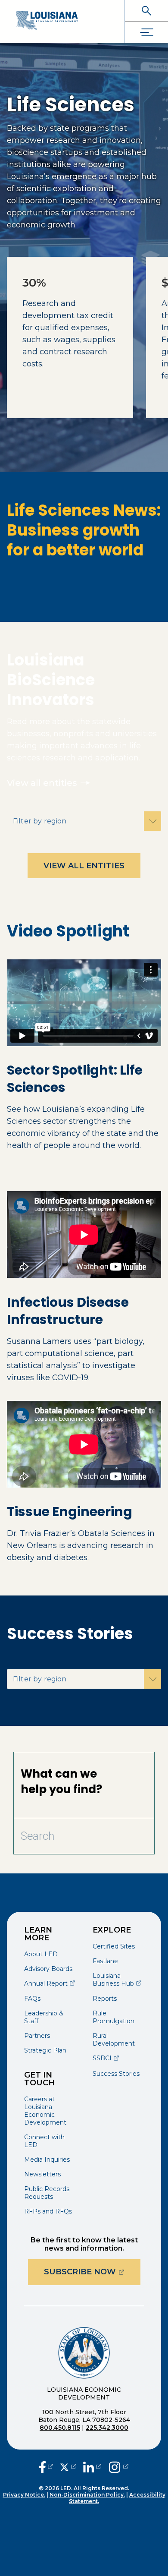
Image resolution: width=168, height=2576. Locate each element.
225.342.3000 (107, 2428)
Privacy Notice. (24, 2495)
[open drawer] (146, 32)
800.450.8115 (60, 2428)
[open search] (146, 11)
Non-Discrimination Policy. (87, 2495)
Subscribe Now (92, 2272)
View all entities (42, 783)
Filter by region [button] (40, 821)
